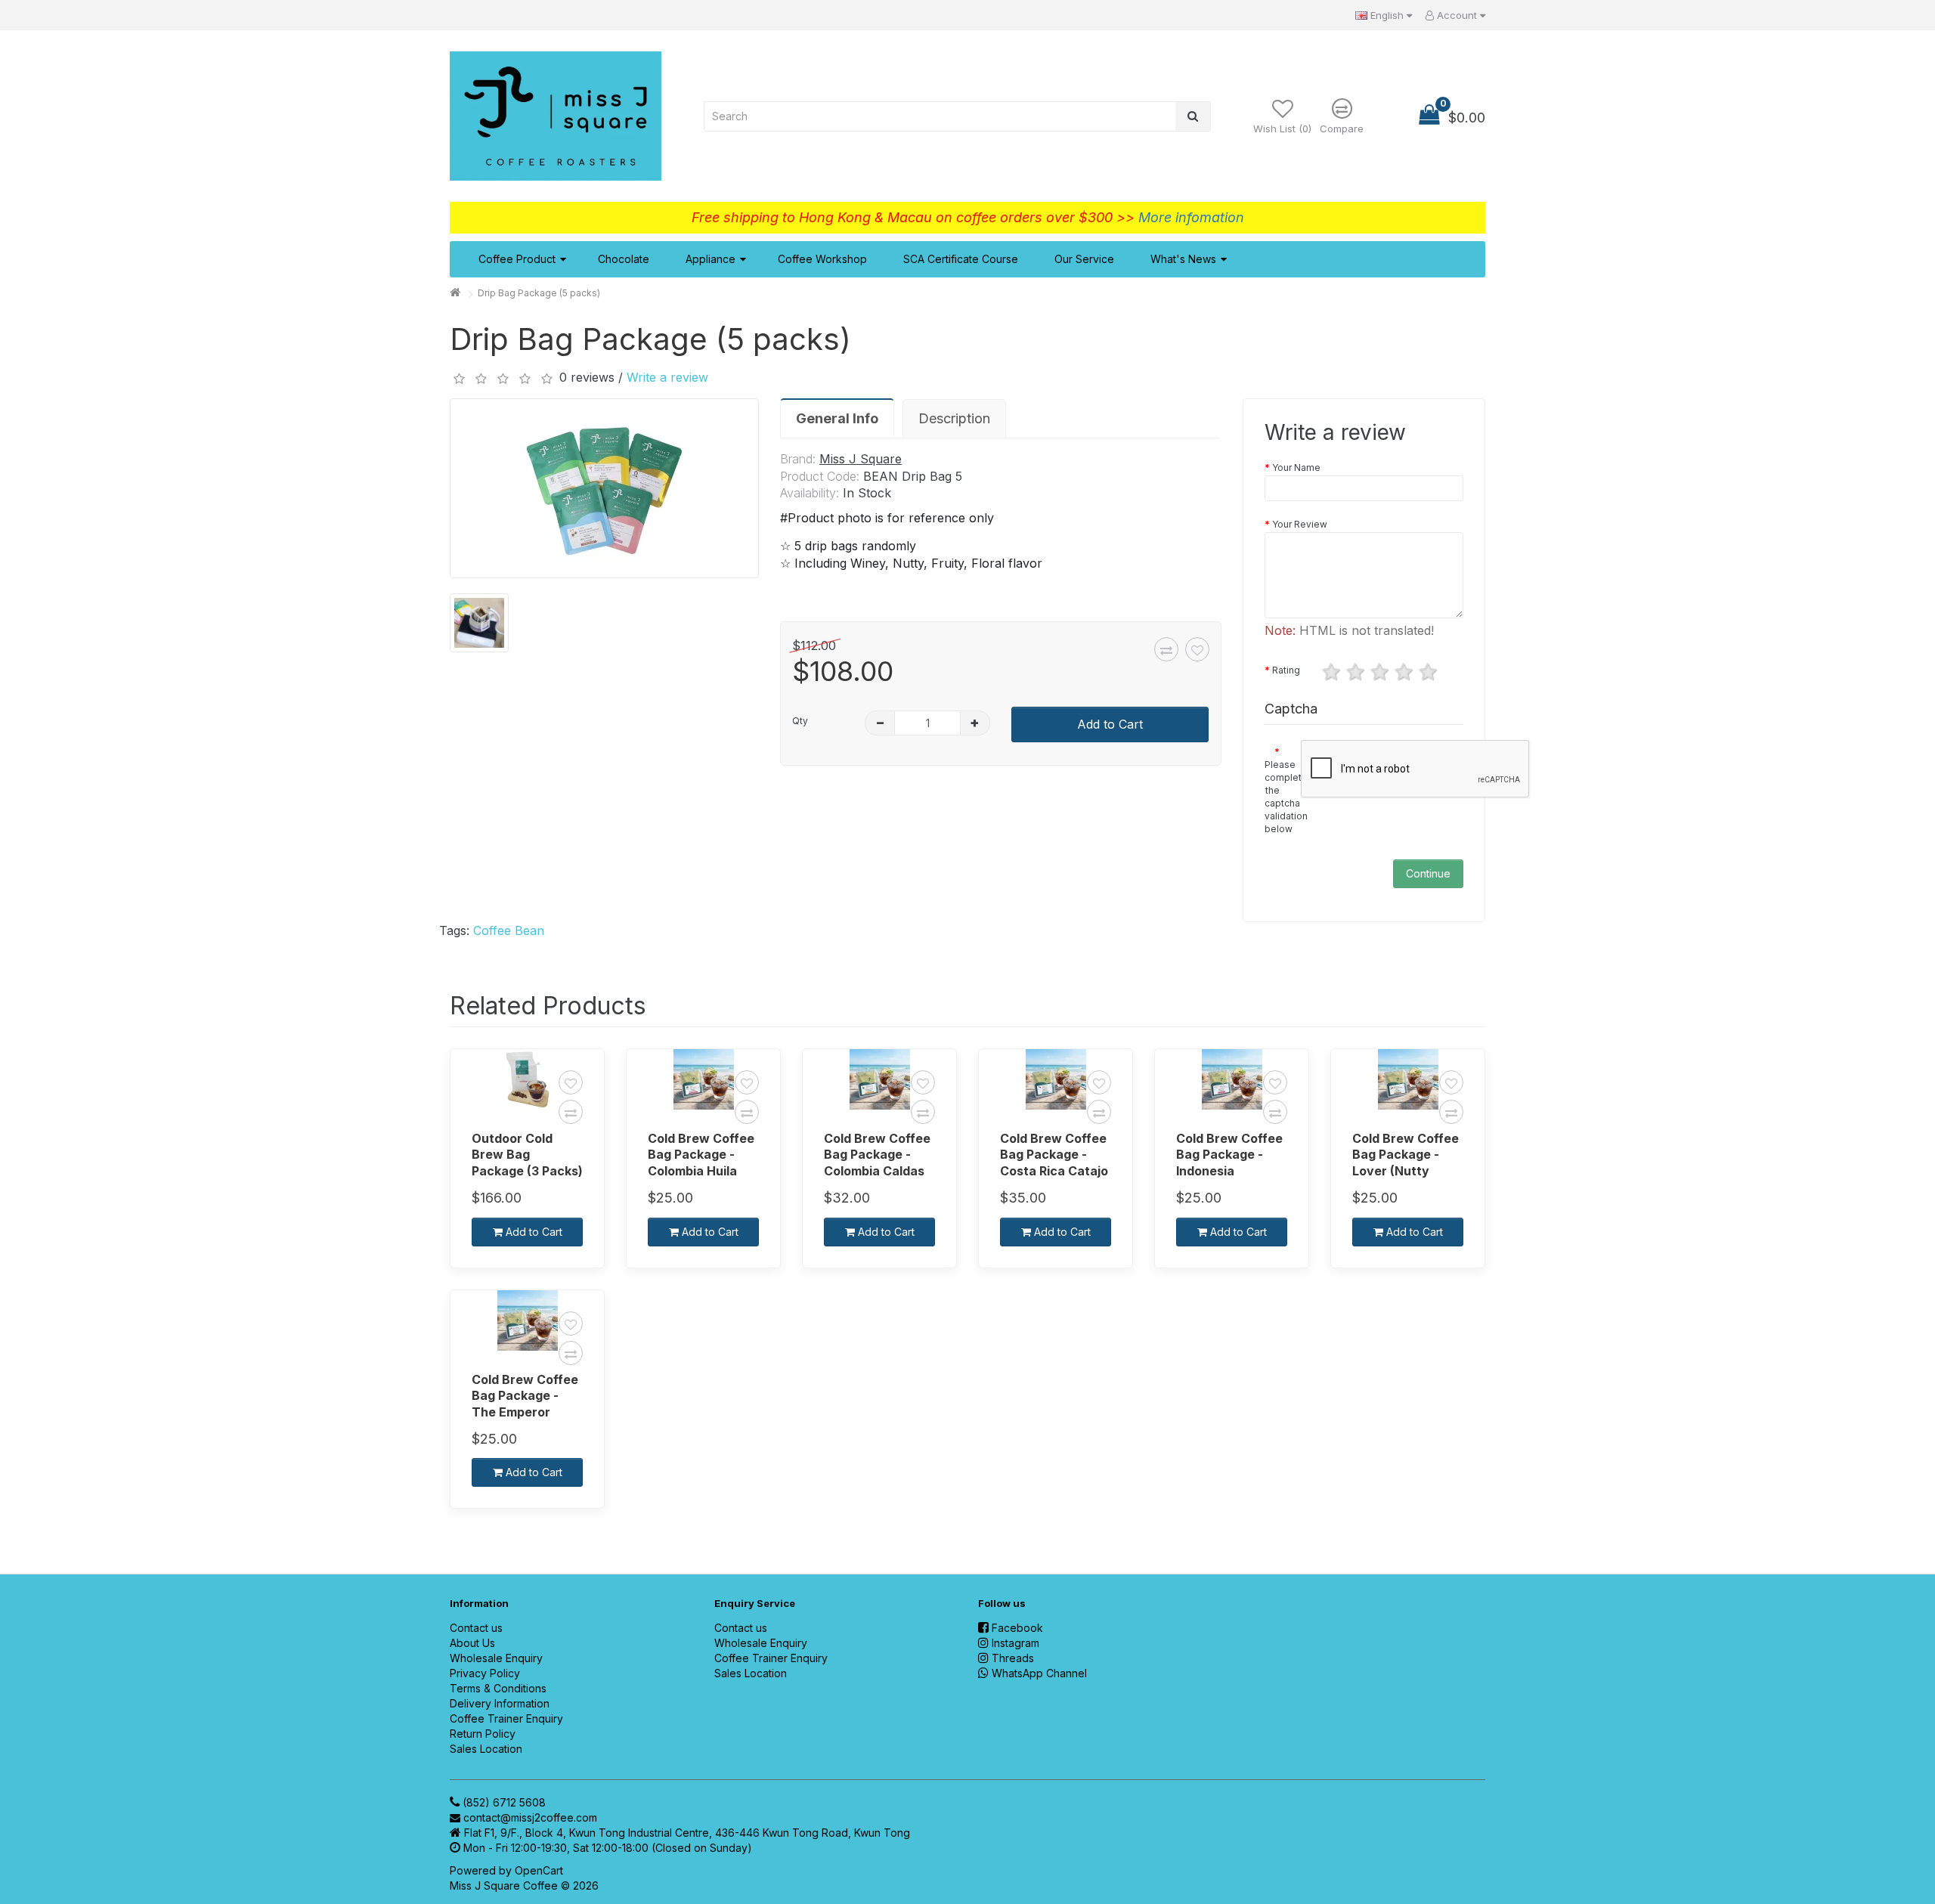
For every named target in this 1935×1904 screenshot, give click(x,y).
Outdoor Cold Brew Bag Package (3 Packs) (527, 1155)
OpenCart (539, 1870)
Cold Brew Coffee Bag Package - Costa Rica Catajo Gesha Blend (1054, 1155)
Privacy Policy (485, 1673)
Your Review (1300, 524)
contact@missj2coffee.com (530, 1817)
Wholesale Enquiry (496, 1658)
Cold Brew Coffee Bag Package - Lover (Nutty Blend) (1406, 1155)
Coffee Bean (509, 930)
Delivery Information (500, 1703)
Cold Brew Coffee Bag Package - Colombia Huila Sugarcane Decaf (701, 1155)
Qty (800, 721)
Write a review (667, 377)
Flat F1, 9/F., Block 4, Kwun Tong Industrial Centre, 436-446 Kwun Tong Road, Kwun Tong (687, 1833)
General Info (837, 418)
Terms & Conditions (498, 1688)
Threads (1013, 1658)
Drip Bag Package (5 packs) (539, 293)
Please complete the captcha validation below (1278, 797)
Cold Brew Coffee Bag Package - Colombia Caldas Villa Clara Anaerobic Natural (879, 1155)
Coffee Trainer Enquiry (506, 1718)
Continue (1428, 873)
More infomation (1191, 217)
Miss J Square (861, 459)
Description (954, 418)
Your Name (1296, 467)
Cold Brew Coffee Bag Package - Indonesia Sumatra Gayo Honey (1229, 1155)
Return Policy (483, 1734)
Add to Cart (1110, 724)
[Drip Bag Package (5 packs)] (604, 488)
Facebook (1017, 1628)
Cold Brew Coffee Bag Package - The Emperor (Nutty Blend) (525, 1396)
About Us (472, 1643)
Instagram (1015, 1643)
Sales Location (486, 1749)
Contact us (476, 1628)
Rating (1286, 670)
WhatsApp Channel (1039, 1673)
